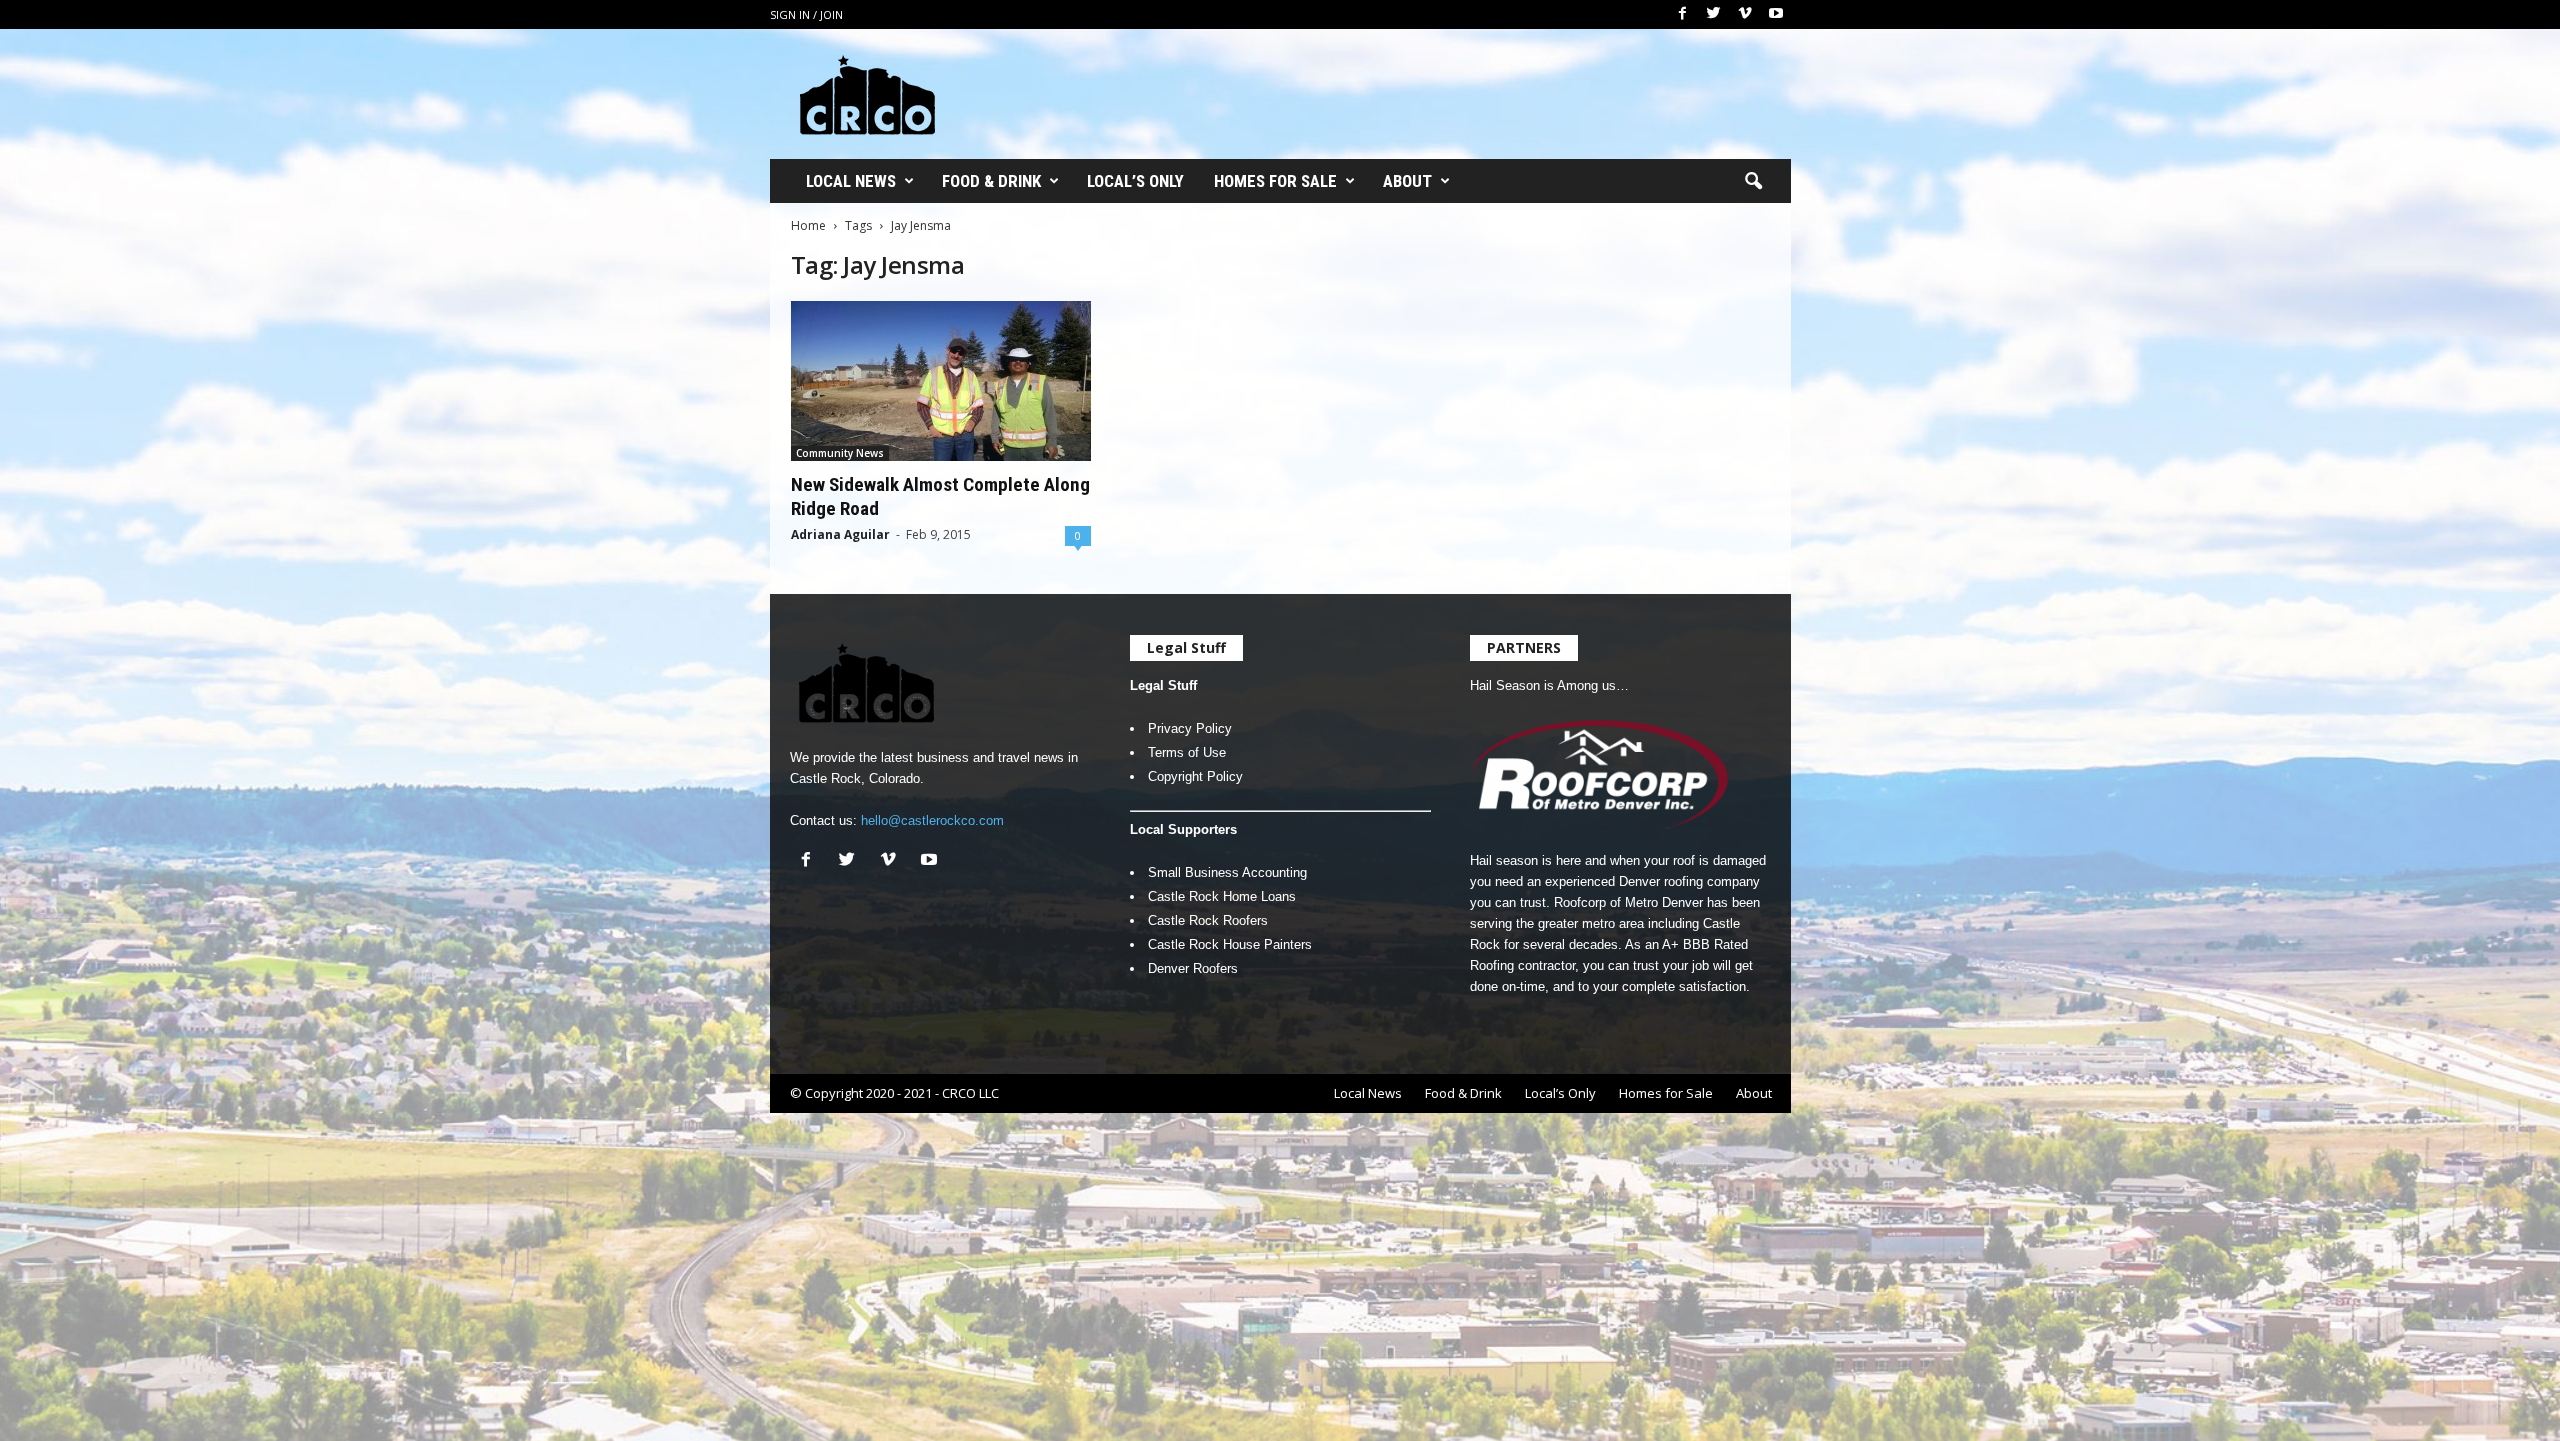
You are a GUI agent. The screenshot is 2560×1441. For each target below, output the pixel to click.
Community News (840, 453)
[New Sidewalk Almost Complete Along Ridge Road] (941, 381)
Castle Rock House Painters (1230, 944)
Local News (851, 181)
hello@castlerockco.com (932, 820)
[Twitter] (1714, 14)
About (1407, 181)
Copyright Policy (1195, 776)
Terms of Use (1187, 752)
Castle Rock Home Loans (1222, 896)
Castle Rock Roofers (1208, 920)
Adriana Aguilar (840, 534)
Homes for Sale (1275, 181)
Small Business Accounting (1227, 872)
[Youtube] (1776, 14)
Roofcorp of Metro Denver (1628, 902)
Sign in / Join (806, 14)
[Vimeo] (1745, 14)
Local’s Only (1135, 181)
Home (808, 225)
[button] (1753, 182)
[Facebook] (1683, 14)
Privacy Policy (1190, 728)
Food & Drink (991, 181)
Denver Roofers (1193, 968)
